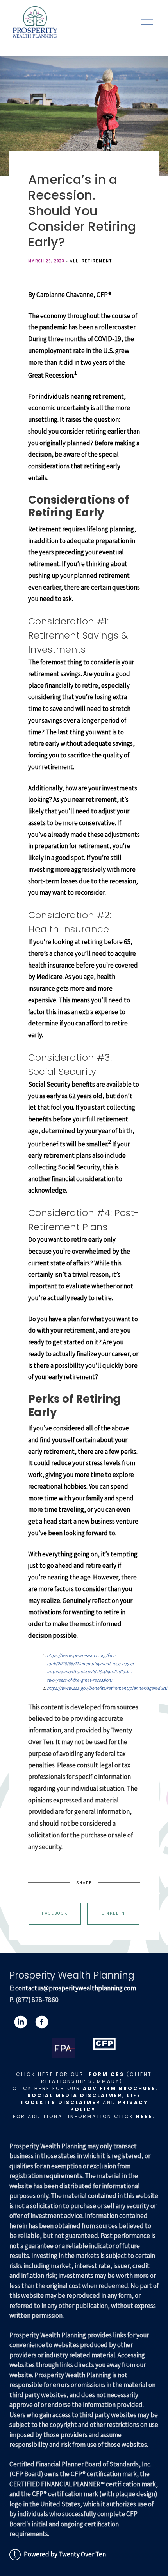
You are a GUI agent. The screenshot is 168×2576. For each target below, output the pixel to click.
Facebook (55, 1913)
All (74, 261)
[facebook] (42, 2022)
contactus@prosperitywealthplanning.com (76, 1988)
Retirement (97, 261)
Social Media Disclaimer (75, 2095)
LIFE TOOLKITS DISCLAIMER (81, 2099)
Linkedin (113, 1913)
